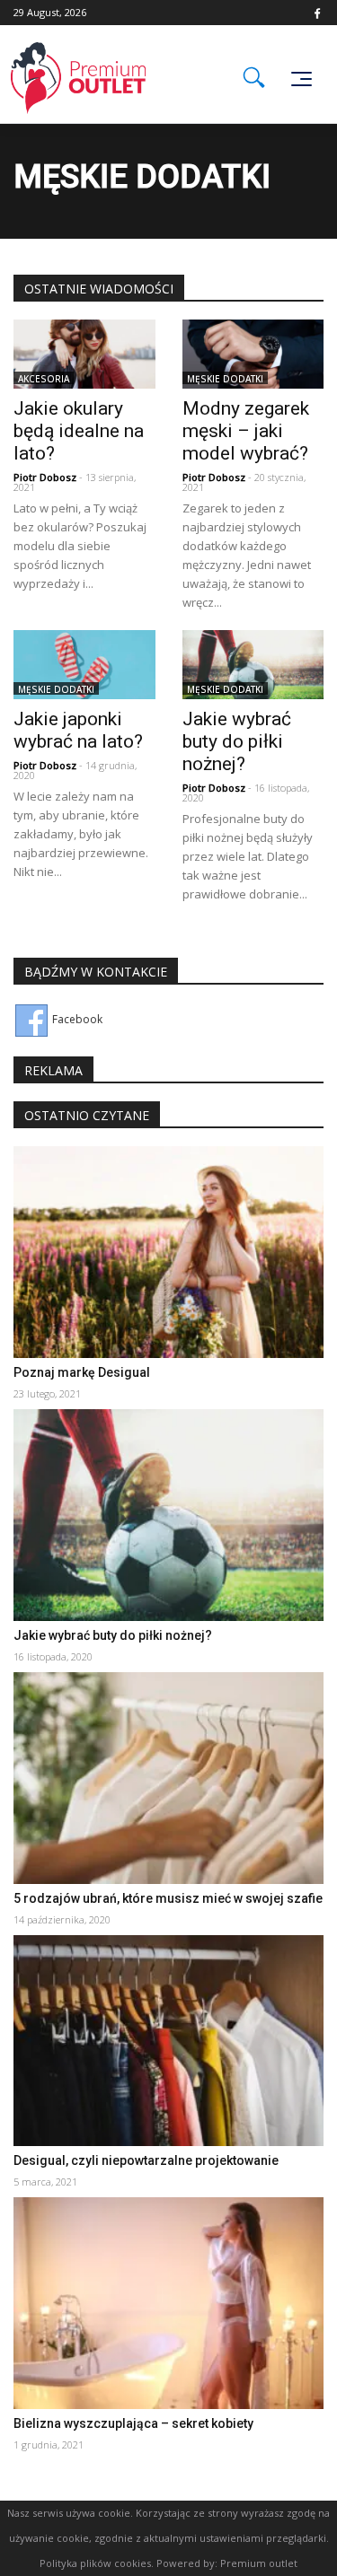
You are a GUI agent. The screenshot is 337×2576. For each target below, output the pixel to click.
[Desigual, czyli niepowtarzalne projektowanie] (168, 2040)
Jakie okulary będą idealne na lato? (79, 431)
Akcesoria (44, 379)
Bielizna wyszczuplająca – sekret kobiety (133, 2423)
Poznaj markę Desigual (82, 1372)
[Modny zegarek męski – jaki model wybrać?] (253, 353)
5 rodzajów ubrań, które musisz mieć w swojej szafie (168, 1898)
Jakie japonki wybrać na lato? (78, 730)
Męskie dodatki (225, 379)
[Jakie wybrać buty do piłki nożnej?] (253, 664)
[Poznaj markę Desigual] (168, 1252)
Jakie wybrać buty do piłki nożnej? (237, 741)
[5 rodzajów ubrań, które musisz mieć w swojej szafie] (168, 1777)
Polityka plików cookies (95, 2563)
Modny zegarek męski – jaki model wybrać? (246, 431)
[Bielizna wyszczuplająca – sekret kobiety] (168, 2302)
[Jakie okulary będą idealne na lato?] (84, 353)
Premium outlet (259, 2563)
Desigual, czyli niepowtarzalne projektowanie (146, 2160)
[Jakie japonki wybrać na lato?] (84, 664)
